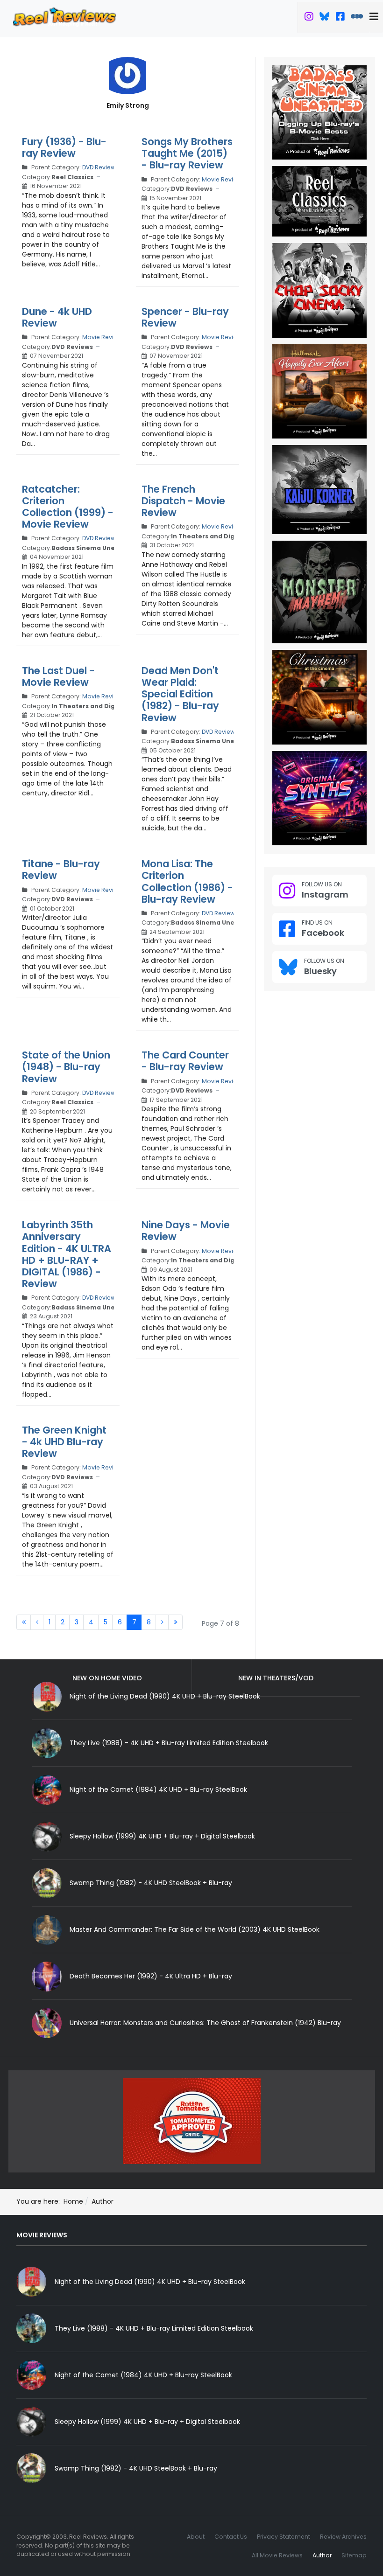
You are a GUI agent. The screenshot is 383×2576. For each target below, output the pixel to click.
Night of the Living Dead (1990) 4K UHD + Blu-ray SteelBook (150, 2282)
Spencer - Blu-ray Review (185, 317)
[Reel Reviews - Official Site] (64, 16)
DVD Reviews (100, 167)
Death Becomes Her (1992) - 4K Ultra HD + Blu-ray (151, 1976)
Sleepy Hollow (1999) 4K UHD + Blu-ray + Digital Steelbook (162, 1836)
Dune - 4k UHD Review (57, 317)
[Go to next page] (162, 1622)
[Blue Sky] (324, 18)
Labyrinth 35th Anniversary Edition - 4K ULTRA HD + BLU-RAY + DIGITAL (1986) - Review (67, 1254)
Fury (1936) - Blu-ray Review (64, 147)
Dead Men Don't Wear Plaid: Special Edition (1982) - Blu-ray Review (180, 694)
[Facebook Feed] (340, 18)
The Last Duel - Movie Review (58, 676)
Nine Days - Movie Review (186, 1231)
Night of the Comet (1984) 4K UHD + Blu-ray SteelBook (158, 1789)
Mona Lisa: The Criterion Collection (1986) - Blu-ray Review (187, 881)
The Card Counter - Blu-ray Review (185, 1061)
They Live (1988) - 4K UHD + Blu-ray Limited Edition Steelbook (169, 1743)
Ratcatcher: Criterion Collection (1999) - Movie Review (68, 507)
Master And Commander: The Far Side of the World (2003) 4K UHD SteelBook (195, 1929)
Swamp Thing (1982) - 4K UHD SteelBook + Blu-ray (151, 1883)
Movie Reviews (223, 179)
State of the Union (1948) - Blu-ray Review (66, 1067)
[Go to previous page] (37, 1622)
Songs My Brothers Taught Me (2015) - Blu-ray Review (187, 153)
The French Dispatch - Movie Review (183, 501)
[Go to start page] (24, 1622)
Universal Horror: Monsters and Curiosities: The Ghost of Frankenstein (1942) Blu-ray (205, 2023)
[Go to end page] (175, 1622)
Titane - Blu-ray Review (61, 870)
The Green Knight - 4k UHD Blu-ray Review (64, 1442)
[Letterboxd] (357, 18)
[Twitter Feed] (309, 18)
